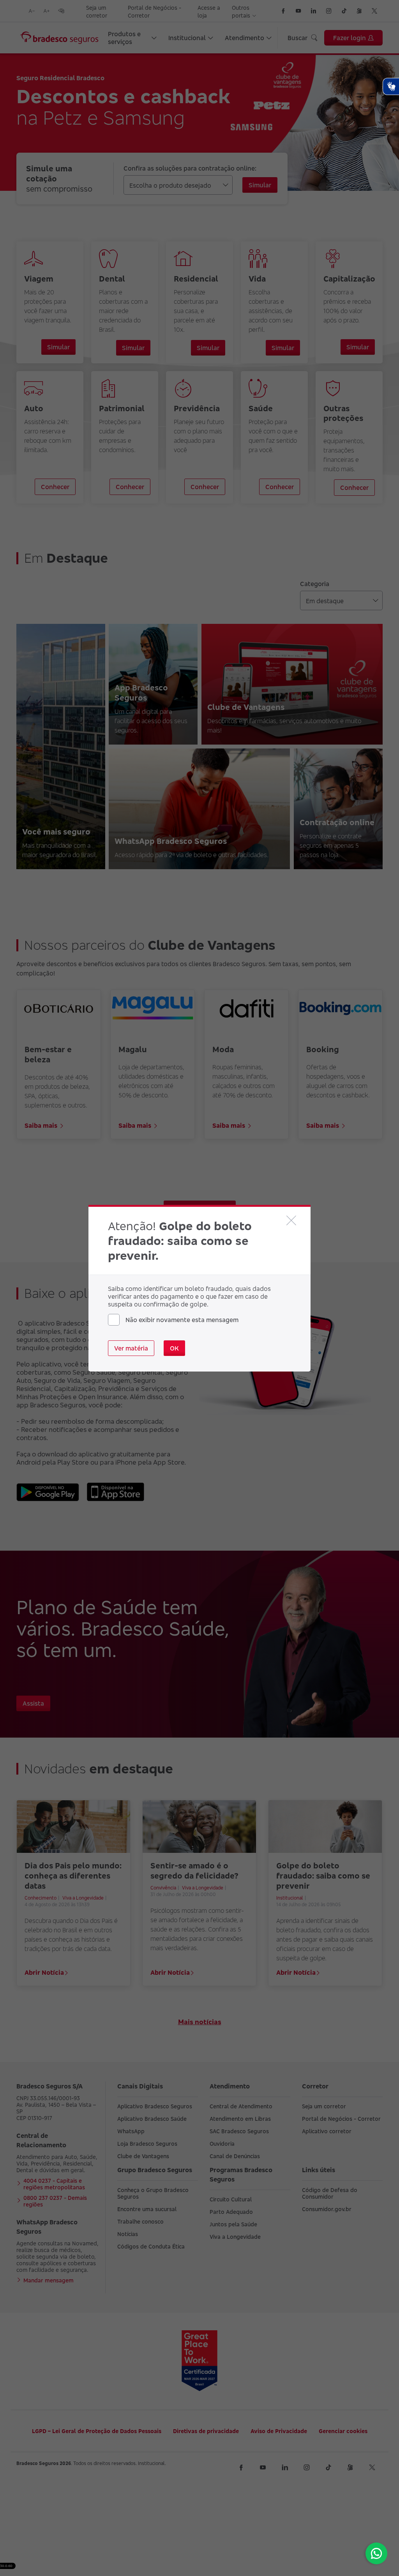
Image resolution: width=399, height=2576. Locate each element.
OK (174, 1348)
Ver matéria (131, 1348)
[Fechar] (291, 1220)
